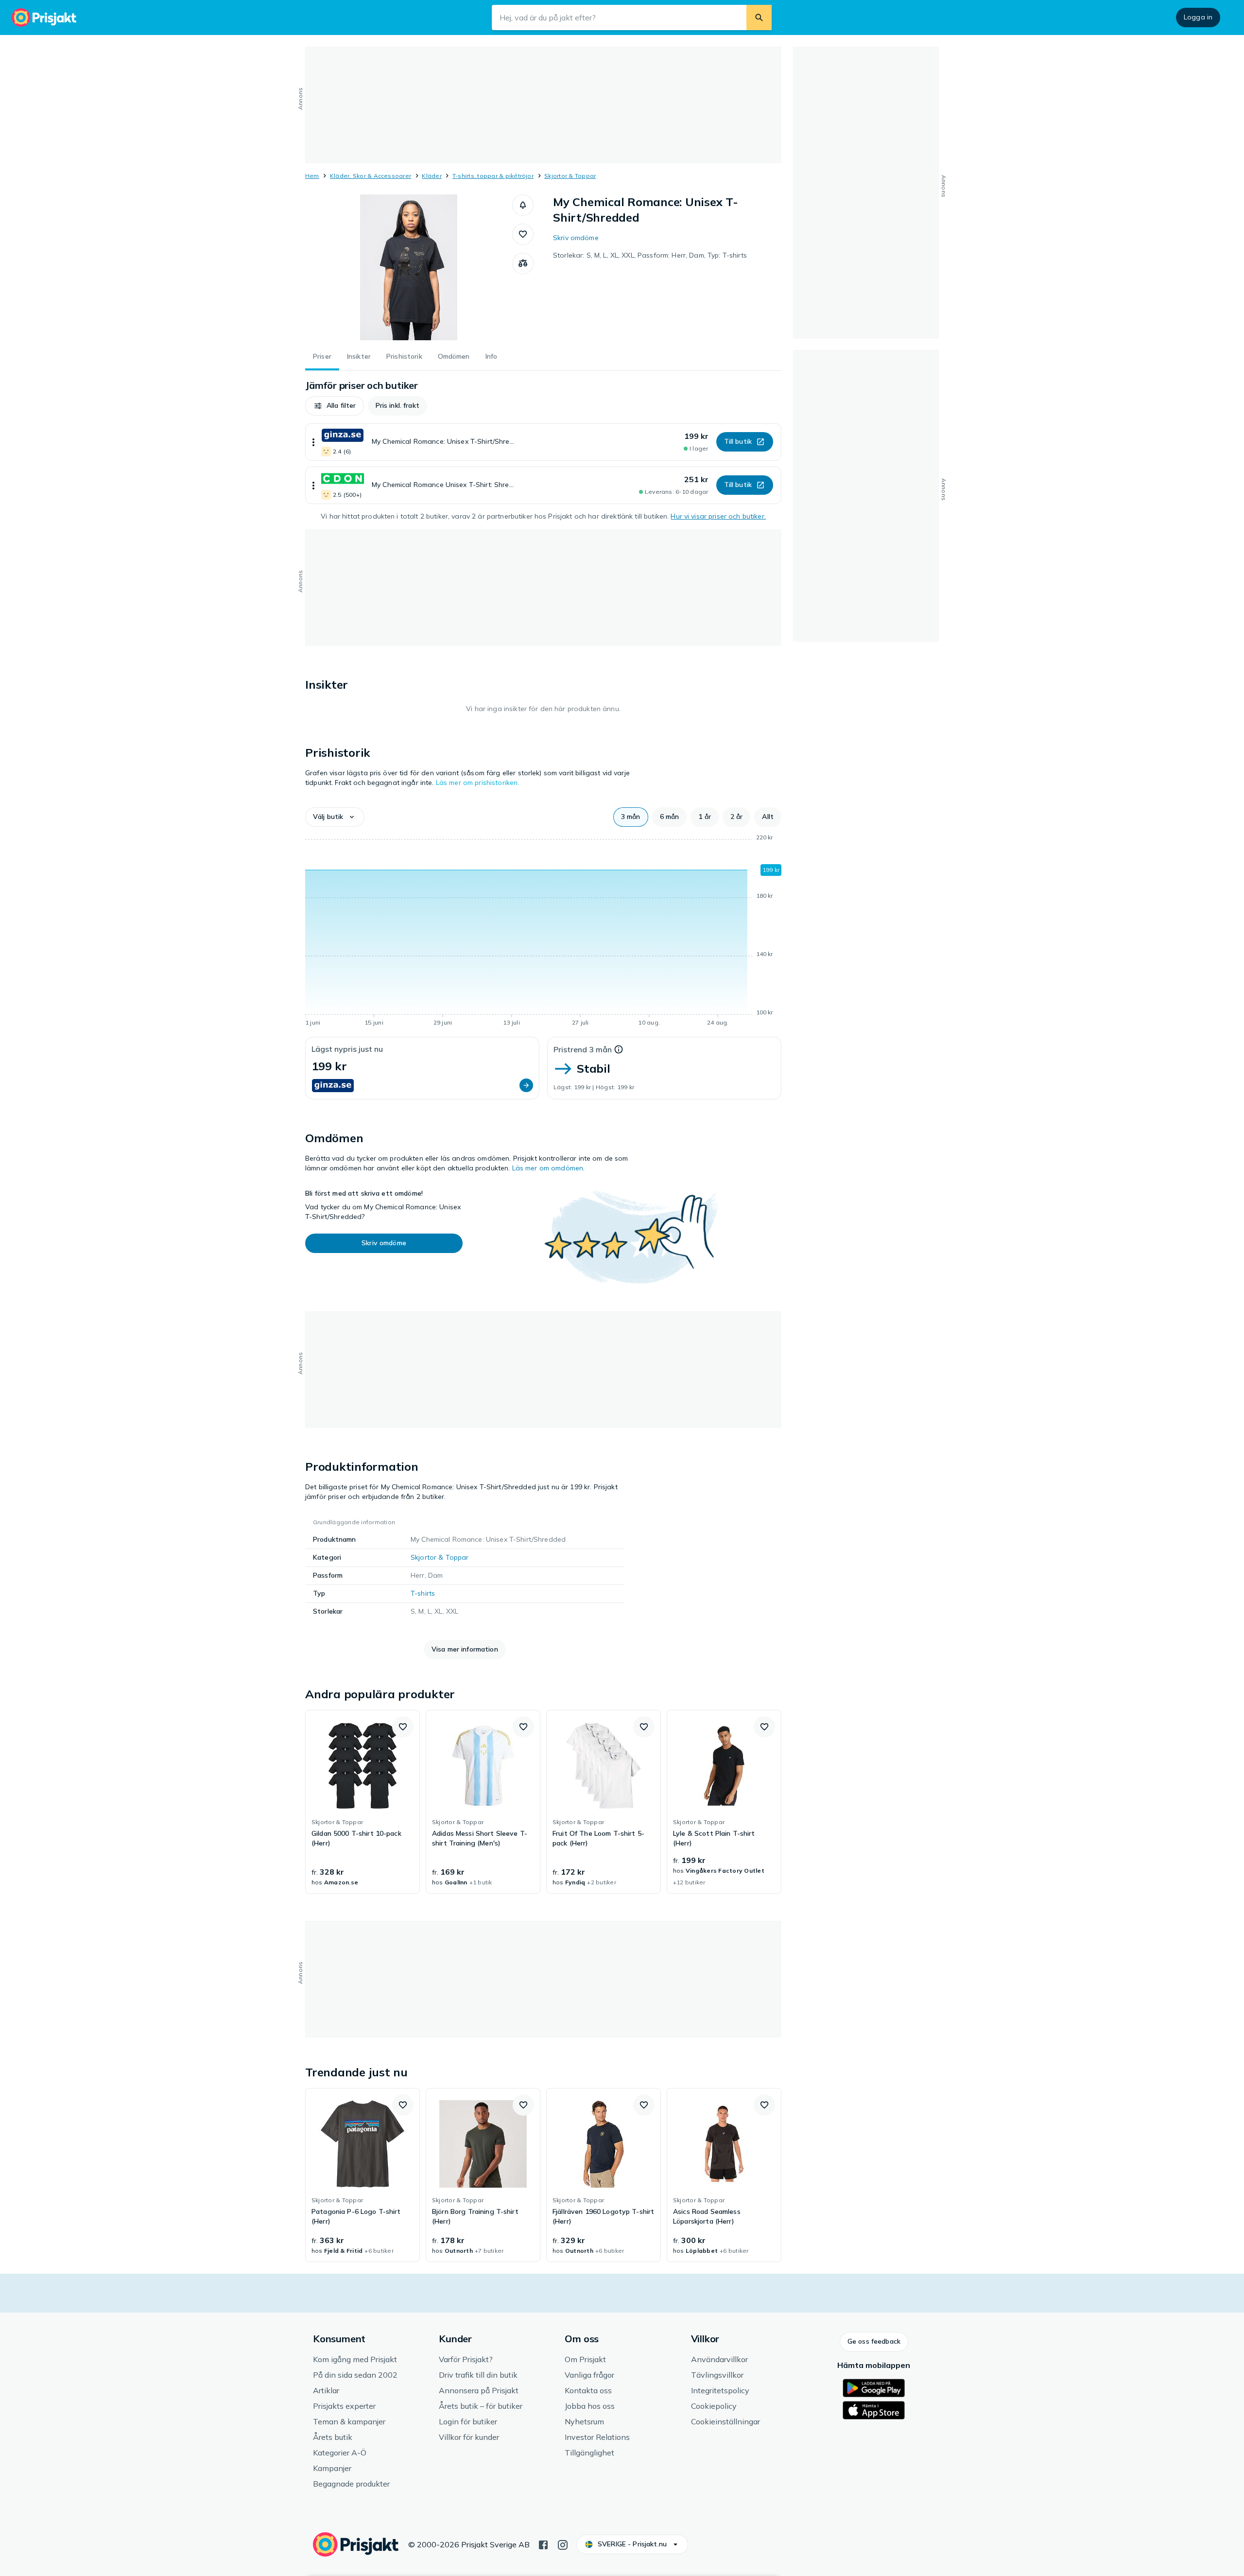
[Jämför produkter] (523, 263)
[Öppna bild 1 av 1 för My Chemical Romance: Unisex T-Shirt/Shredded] (409, 267)
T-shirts (423, 1593)
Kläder (432, 176)
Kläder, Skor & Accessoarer (371, 176)
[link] (363, 1802)
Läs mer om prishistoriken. (478, 783)
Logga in (1198, 17)
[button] (523, 205)
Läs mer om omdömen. (549, 1168)
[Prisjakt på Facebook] (543, 2544)
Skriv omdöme (576, 238)
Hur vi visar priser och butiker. (718, 516)
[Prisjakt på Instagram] (563, 2544)
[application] (543, 932)
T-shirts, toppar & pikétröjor (493, 176)
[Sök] (759, 17)
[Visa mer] (313, 442)
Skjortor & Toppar (570, 176)
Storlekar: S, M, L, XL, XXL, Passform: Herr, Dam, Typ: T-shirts (650, 255)
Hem (312, 176)
